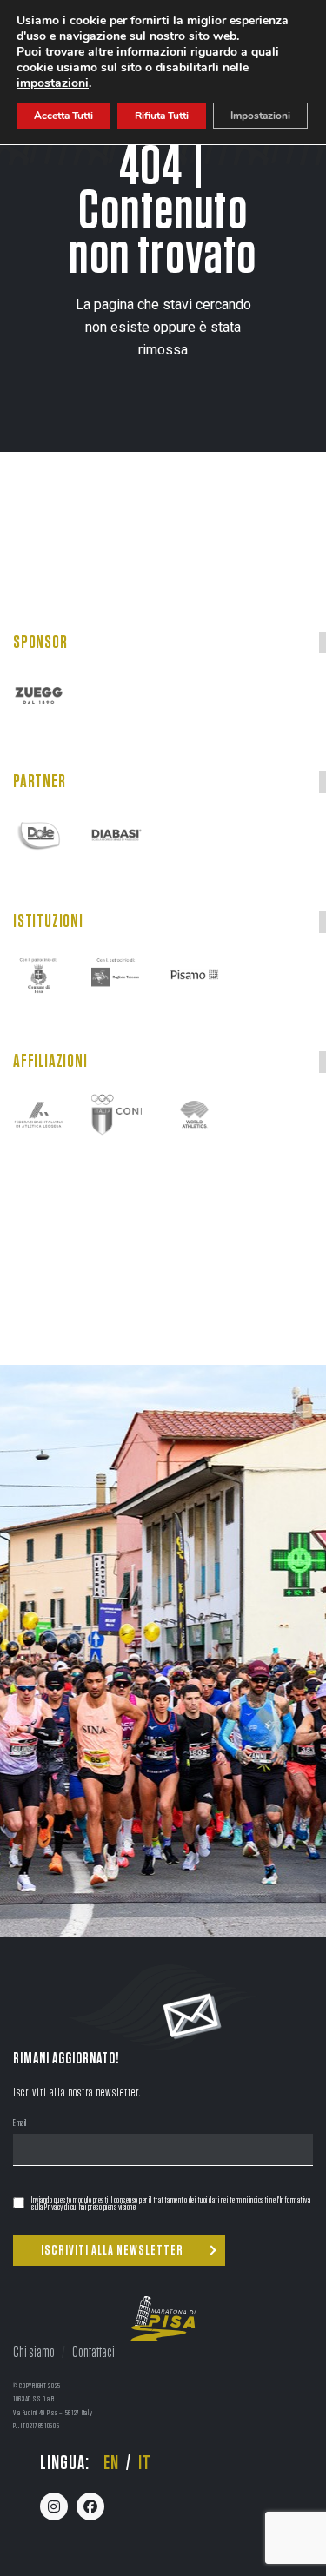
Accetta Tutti (63, 116)
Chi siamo (34, 2353)
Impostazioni (260, 116)
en (111, 2463)
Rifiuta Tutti (162, 116)
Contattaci (93, 2353)
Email (20, 2124)
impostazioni (53, 83)
